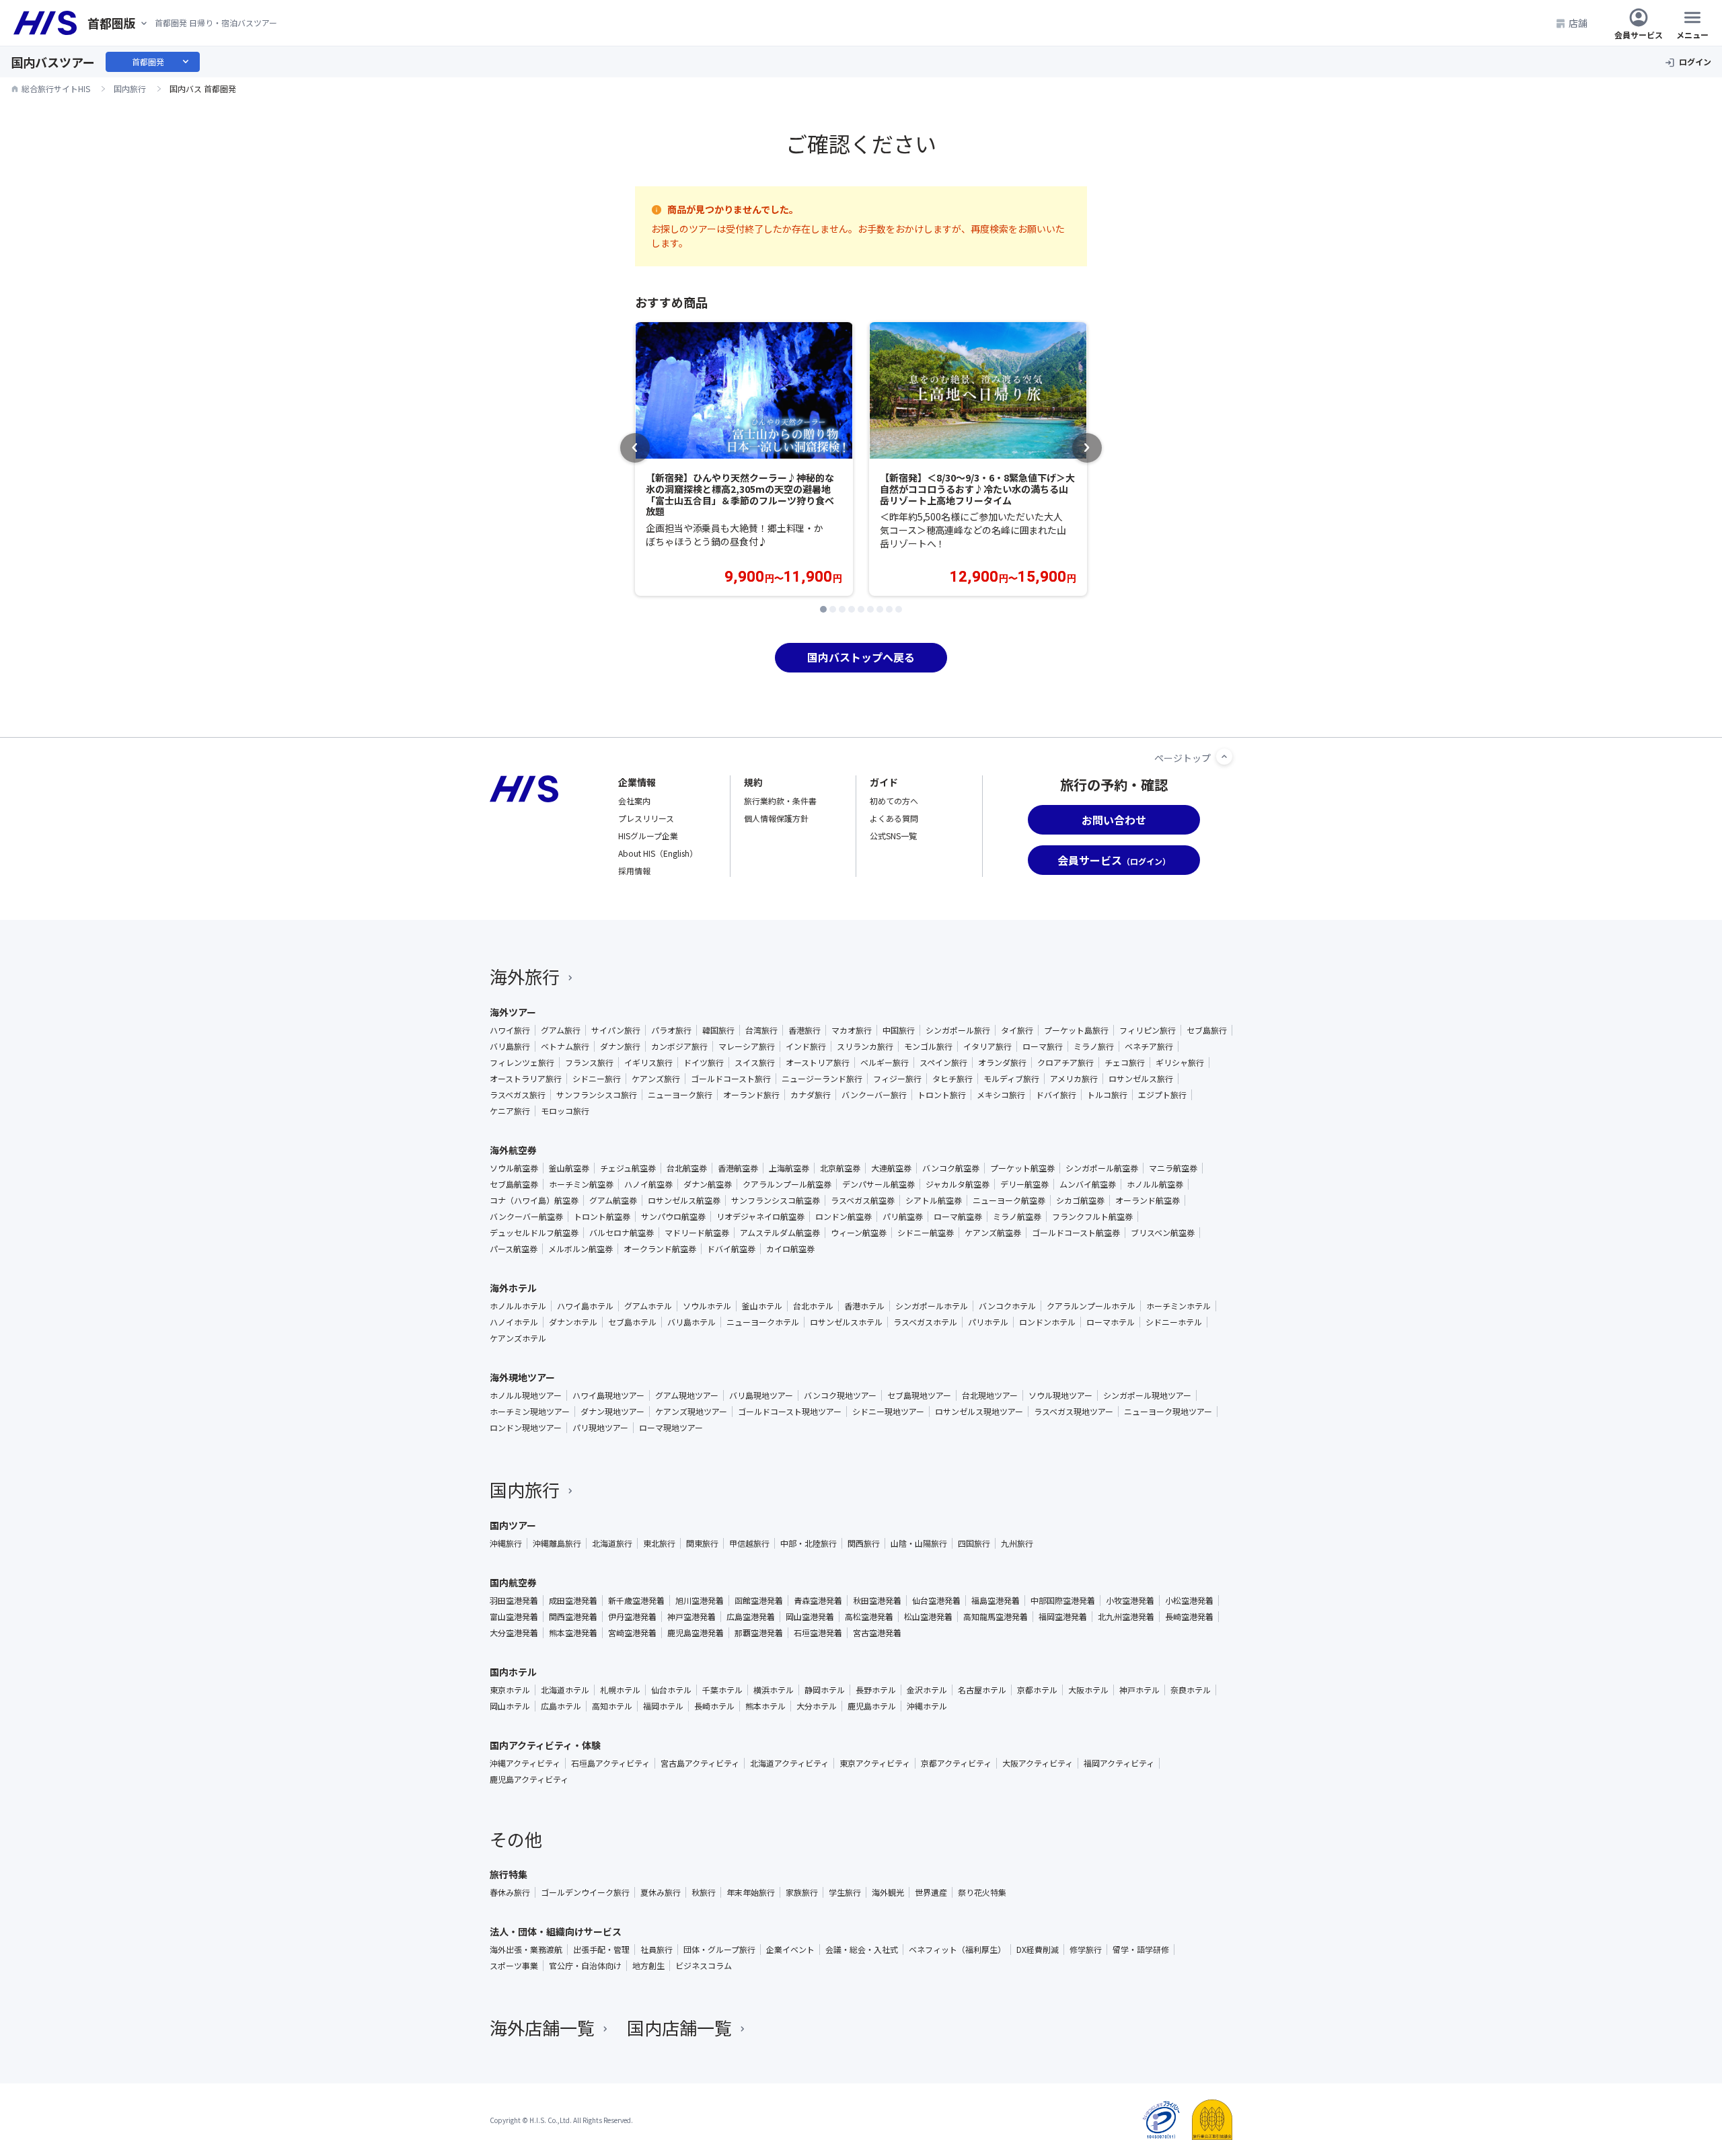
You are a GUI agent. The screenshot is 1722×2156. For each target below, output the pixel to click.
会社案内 (634, 801)
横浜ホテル (774, 1690)
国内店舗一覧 (679, 2027)
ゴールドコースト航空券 (1076, 1233)
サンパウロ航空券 (673, 1217)
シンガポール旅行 (958, 1030)
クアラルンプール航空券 (787, 1184)
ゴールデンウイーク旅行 (585, 1892)
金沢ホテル (927, 1690)
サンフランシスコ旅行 (597, 1095)
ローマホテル (1111, 1322)
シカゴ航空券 (1080, 1200)
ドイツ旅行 (704, 1063)
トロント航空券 (602, 1217)
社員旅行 (657, 1950)
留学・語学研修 (1141, 1950)
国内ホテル (513, 1672)
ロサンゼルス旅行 (1141, 1079)
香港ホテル (864, 1306)
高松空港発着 (869, 1617)
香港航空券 (738, 1168)
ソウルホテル (707, 1306)
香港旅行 (804, 1030)
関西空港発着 (573, 1617)
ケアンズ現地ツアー (691, 1412)
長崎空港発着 (1189, 1617)
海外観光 (888, 1892)
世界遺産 (931, 1892)
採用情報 (634, 871)
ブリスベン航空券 (1163, 1233)
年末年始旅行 (751, 1892)
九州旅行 (1017, 1543)
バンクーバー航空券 (526, 1217)
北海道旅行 (612, 1543)
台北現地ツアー (990, 1395)
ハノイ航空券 (648, 1184)
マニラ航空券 (1173, 1168)
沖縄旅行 (506, 1543)
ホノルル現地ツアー (526, 1395)
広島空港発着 (751, 1617)
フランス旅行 (589, 1063)
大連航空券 (891, 1168)
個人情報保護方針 (776, 818)
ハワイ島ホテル (585, 1306)
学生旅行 (845, 1892)
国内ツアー (513, 1525)
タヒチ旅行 (952, 1079)
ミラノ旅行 (1094, 1046)
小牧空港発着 (1130, 1601)
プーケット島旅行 (1076, 1030)
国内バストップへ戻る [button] (861, 657)
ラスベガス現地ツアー (1074, 1412)
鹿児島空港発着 (696, 1633)
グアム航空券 (613, 1200)
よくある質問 (894, 818)
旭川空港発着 (700, 1601)
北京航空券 (840, 1168)
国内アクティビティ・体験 (545, 1745)
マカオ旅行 (852, 1030)
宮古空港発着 (877, 1633)
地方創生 (648, 1966)
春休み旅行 (510, 1892)
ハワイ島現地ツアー (608, 1395)
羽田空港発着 (514, 1601)
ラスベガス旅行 (518, 1095)
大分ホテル (817, 1706)
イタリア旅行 (987, 1046)
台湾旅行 (761, 1030)
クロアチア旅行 (1065, 1063)
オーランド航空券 (1148, 1200)
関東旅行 (702, 1543)
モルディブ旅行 (1011, 1079)
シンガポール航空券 (1102, 1168)
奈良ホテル (1191, 1690)
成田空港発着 (573, 1601)
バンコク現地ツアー (840, 1395)
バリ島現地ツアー (761, 1395)
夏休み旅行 (661, 1892)
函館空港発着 (759, 1601)
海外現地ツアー (522, 1377)
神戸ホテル (1139, 1690)
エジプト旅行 (1162, 1095)
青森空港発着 (818, 1601)
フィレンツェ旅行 (522, 1063)
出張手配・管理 (601, 1950)
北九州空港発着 (1126, 1617)
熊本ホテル (765, 1706)
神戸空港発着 (691, 1617)
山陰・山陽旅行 (919, 1543)
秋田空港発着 (877, 1601)
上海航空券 (789, 1168)
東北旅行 (659, 1543)
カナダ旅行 (811, 1095)
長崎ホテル (714, 1706)
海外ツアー (513, 1012)
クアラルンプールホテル (1091, 1306)
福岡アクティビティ (1119, 1763)
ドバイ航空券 (731, 1249)
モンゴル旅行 (928, 1046)
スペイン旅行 (943, 1063)
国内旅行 (525, 1489)
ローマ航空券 (958, 1217)
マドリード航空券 (697, 1233)
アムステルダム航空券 (780, 1233)
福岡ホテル (663, 1706)
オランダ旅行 (1002, 1063)
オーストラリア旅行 (526, 1079)
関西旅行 (864, 1543)
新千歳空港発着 (636, 1601)
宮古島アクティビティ (700, 1763)
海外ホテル (513, 1288)
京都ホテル (1037, 1690)
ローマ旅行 (1043, 1046)
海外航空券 (513, 1150)
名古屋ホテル (982, 1690)
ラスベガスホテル (925, 1322)
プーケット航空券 (1022, 1168)
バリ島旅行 (510, 1046)
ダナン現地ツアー (612, 1412)
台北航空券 (687, 1168)
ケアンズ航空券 (993, 1233)
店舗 (1578, 23)
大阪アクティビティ (1038, 1763)
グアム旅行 (561, 1030)
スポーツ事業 (514, 1966)
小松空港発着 (1189, 1601)
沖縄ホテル (927, 1706)
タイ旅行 (1017, 1030)
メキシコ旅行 (1001, 1095)
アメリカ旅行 (1074, 1079)
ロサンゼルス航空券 (684, 1200)
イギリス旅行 (648, 1063)
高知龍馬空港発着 (996, 1617)
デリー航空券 (1024, 1184)
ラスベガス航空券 (863, 1200)
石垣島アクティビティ (610, 1763)
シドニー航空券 (926, 1233)
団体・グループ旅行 (719, 1950)
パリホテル (988, 1322)
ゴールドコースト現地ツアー (790, 1412)
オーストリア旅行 (818, 1063)
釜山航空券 (569, 1168)
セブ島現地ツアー (919, 1395)
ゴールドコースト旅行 (731, 1079)
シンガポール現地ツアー (1147, 1395)
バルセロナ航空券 (622, 1233)
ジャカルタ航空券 (958, 1184)
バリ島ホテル (691, 1322)
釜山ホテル (762, 1306)
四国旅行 (974, 1543)
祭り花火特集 (982, 1892)
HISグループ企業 (648, 836)
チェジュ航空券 (628, 1168)
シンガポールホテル (932, 1306)
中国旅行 (899, 1030)
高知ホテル (612, 1706)
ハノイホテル (514, 1322)
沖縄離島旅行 (557, 1543)
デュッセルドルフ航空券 (534, 1233)
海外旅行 (525, 976)
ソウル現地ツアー (1060, 1395)
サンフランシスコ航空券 (776, 1200)
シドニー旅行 (597, 1079)
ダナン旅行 (620, 1046)
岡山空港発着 (810, 1617)
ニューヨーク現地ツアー (1168, 1412)
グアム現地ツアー (687, 1395)
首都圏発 (161, 62)
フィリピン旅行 (1148, 1030)
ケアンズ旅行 (656, 1079)
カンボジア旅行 (679, 1046)
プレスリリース (646, 818)
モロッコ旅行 (565, 1111)
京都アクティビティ (956, 1763)
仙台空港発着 (936, 1601)
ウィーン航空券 (859, 1233)
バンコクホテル (1007, 1306)
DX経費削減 (1038, 1950)
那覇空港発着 (759, 1633)
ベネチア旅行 (1149, 1046)
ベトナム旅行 (565, 1046)
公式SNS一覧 (893, 836)
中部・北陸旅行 (809, 1543)
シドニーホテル (1174, 1322)
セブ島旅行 (1207, 1030)
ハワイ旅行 (510, 1030)
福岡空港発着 (1063, 1617)
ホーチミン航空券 (581, 1184)
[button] (823, 609)
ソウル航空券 (514, 1168)
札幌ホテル (620, 1690)
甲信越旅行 (749, 1543)
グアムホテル (648, 1306)
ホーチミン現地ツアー (530, 1412)
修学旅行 (1086, 1950)
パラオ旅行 (671, 1030)
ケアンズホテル (518, 1338)
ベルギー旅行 (885, 1063)
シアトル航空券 (934, 1200)
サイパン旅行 (616, 1030)
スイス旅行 (755, 1063)
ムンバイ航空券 (1088, 1184)
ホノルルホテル (518, 1306)
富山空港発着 (514, 1617)
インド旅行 (806, 1046)
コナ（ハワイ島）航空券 (534, 1200)
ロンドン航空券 (844, 1217)
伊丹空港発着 (632, 1617)
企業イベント (790, 1950)
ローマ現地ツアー (671, 1428)
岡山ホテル (510, 1706)
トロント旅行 (942, 1095)
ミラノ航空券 (1017, 1217)
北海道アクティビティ (789, 1763)
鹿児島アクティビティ (529, 1779)
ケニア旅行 (510, 1111)
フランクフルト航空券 (1092, 1217)
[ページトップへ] (1224, 757)
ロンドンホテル (1047, 1322)
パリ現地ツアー (600, 1428)
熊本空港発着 (573, 1633)
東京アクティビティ (875, 1763)
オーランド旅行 (751, 1095)
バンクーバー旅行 (874, 1095)
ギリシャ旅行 (1180, 1063)
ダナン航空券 (708, 1184)
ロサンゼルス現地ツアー (979, 1412)
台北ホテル (813, 1306)
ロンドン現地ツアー (526, 1428)
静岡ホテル (825, 1690)
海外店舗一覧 (542, 2027)
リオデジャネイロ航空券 (760, 1217)
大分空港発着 (514, 1633)
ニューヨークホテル (763, 1322)
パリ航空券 (903, 1217)
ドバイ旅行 (1056, 1095)
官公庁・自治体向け (585, 1966)
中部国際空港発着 (1063, 1601)
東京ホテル (510, 1690)
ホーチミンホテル (1178, 1306)
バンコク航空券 (951, 1168)
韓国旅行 (718, 1030)
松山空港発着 (928, 1617)
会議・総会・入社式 (862, 1950)
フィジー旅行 (897, 1079)
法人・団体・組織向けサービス (556, 1931)
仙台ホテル (671, 1690)
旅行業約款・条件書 (780, 801)
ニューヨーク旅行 (680, 1095)
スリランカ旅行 (865, 1046)
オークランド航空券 (660, 1249)
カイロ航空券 (790, 1249)
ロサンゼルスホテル (846, 1322)
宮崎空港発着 (632, 1633)
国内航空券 (513, 1582)
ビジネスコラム (704, 1966)
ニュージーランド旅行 (822, 1079)
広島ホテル (561, 1706)
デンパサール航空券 (878, 1184)
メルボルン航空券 (581, 1249)
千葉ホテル (722, 1690)
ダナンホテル (573, 1322)
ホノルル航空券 (1155, 1184)
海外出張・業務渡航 (526, 1950)
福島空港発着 (996, 1601)
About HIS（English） (658, 853)
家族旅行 (802, 1892)
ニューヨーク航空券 (1009, 1200)
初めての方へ (894, 801)
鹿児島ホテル (872, 1706)
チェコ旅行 (1125, 1063)
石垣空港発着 (818, 1633)
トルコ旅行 (1107, 1095)
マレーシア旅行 (747, 1046)
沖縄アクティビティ (525, 1763)
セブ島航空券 (514, 1184)
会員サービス (1639, 34)
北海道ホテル (565, 1690)
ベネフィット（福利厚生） (957, 1950)
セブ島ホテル (632, 1322)
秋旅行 (704, 1892)
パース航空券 (514, 1249)
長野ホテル (876, 1690)
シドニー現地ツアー (888, 1412)
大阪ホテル (1088, 1690)
